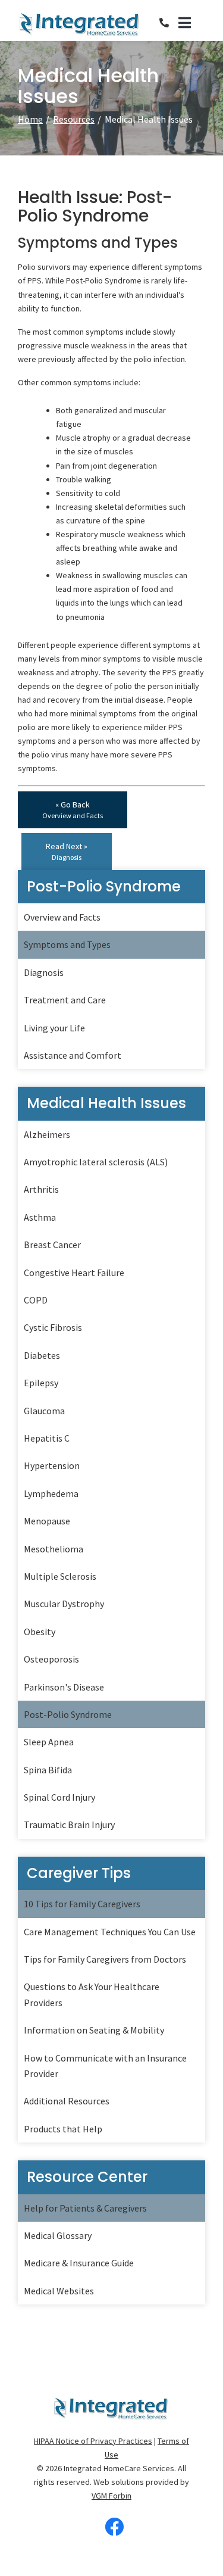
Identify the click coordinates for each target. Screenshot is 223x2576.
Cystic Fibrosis (53, 1327)
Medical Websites (59, 2291)
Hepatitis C (47, 1438)
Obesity (40, 1632)
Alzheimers (47, 1134)
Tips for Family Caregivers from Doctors (105, 1959)
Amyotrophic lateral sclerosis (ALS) (96, 1162)
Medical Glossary (58, 2235)
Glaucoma (44, 1411)
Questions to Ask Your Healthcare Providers (92, 1994)
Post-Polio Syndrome (68, 1714)
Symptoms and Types (67, 944)
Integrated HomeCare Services (119, 2468)
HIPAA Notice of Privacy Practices (93, 2441)
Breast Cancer (52, 1245)
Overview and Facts (62, 917)
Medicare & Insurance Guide (79, 2263)
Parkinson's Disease (64, 1687)
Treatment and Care (65, 1000)
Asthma (40, 1217)
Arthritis (41, 1189)
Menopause (47, 1521)
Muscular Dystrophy (64, 1604)
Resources (74, 119)
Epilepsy (41, 1383)
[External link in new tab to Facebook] (114, 2527)
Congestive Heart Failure (74, 1273)
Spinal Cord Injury (59, 1797)
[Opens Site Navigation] (192, 23)
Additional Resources (67, 2101)
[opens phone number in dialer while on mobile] (169, 23)
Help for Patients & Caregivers (85, 2208)
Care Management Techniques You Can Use (110, 1932)
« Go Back (73, 810)
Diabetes (42, 1355)
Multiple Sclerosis (60, 1576)
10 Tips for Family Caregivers (82, 1904)
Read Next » (67, 851)
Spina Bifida (48, 1770)
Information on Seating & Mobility (94, 2030)
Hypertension (52, 1465)
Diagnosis (44, 972)
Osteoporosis (51, 1659)
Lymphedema (51, 1493)
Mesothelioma (54, 1549)
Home (30, 119)
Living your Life (54, 1028)
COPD (36, 1300)
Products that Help (63, 2129)
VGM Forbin (111, 2496)
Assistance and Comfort (73, 1055)
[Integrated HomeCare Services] (80, 23)
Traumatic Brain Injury (69, 1825)
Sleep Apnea (49, 1742)
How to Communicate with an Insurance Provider (105, 2066)
